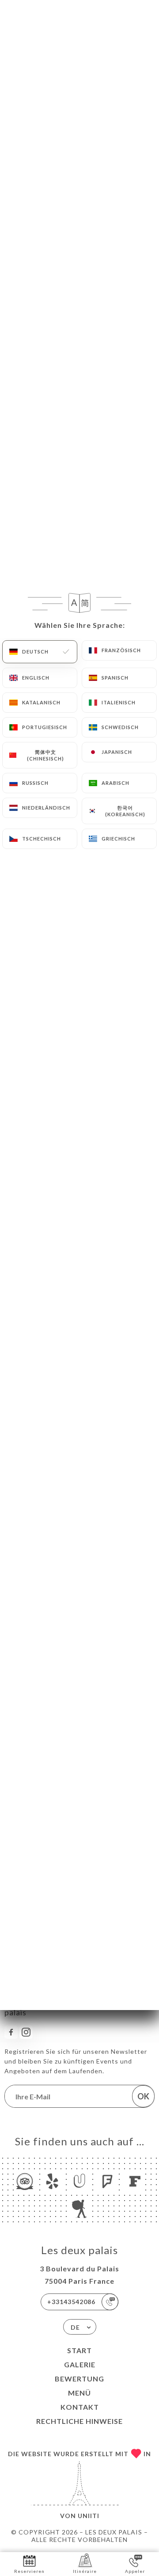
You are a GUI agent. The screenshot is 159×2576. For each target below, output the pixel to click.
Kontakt (80, 2407)
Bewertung (79, 2379)
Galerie (80, 2364)
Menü (79, 2393)
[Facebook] (11, 2032)
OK (143, 2096)
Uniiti (89, 2516)
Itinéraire (85, 2571)
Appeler (135, 2571)
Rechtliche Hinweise (79, 2421)
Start (79, 2350)
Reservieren (29, 2571)
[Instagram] (26, 2032)
